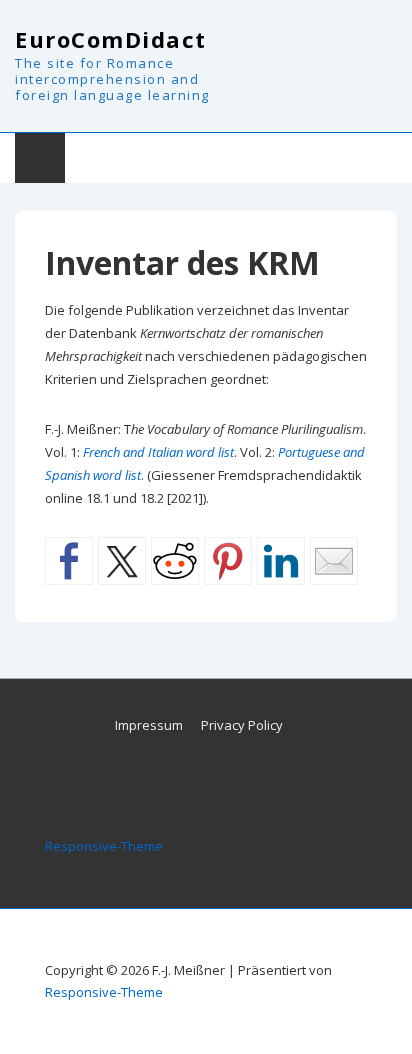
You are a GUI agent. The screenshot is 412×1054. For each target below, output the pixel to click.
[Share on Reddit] (175, 561)
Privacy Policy (242, 725)
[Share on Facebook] (69, 561)
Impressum (149, 725)
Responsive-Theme (104, 846)
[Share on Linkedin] (281, 561)
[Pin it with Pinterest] (228, 561)
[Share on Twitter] (122, 561)
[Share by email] (334, 561)
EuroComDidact (111, 39)
